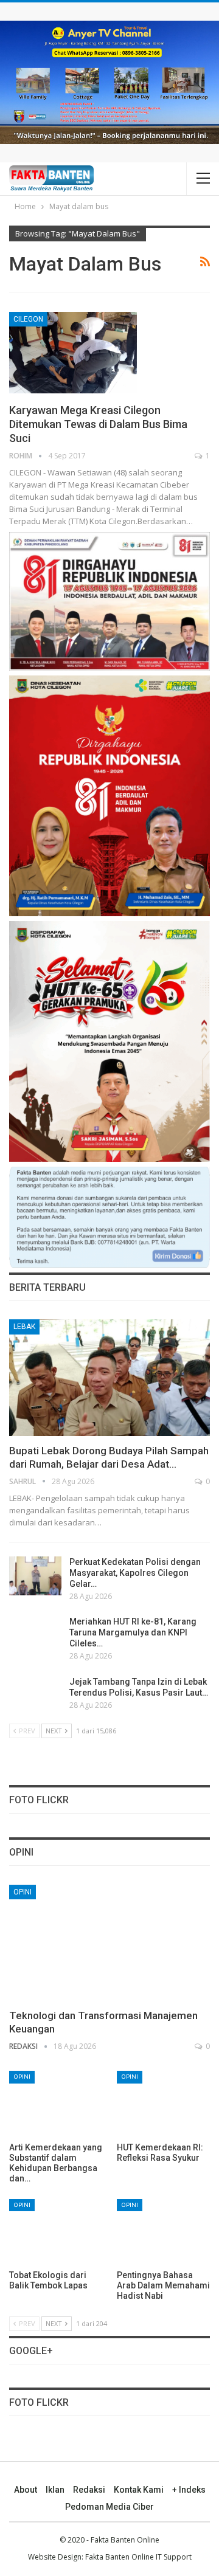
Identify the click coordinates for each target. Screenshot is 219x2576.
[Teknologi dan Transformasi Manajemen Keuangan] (109, 1943)
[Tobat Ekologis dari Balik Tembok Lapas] (56, 2232)
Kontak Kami (139, 2490)
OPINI (23, 1892)
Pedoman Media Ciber (109, 2507)
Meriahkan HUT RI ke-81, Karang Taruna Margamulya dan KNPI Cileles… (133, 1632)
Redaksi (89, 2490)
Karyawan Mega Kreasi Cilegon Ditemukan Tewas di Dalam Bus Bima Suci (98, 424)
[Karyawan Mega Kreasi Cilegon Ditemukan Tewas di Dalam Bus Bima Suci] (73, 353)
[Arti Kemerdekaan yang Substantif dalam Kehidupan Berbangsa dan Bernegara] (56, 2103)
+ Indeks (189, 2490)
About (26, 2490)
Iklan (55, 2490)
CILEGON (28, 319)
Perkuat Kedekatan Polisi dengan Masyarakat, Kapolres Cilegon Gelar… (135, 1573)
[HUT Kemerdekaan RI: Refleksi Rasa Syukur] (163, 2103)
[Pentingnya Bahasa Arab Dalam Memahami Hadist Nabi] (163, 2232)
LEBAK (24, 1327)
